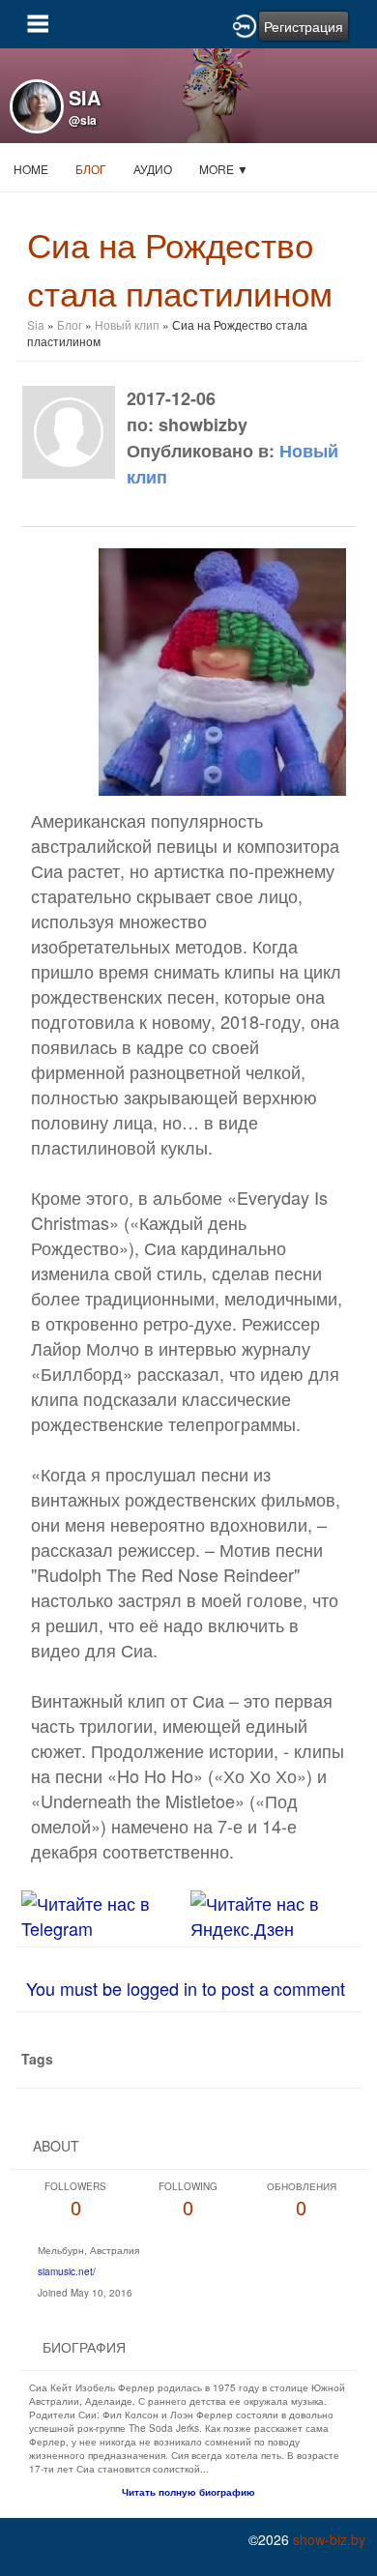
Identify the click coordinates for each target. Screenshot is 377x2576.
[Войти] (245, 24)
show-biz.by (329, 2539)
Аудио (153, 169)
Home (31, 169)
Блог (91, 169)
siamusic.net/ (67, 2271)
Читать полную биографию (188, 2492)
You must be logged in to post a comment (186, 1988)
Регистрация (304, 26)
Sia (37, 324)
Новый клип (127, 324)
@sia (83, 120)
